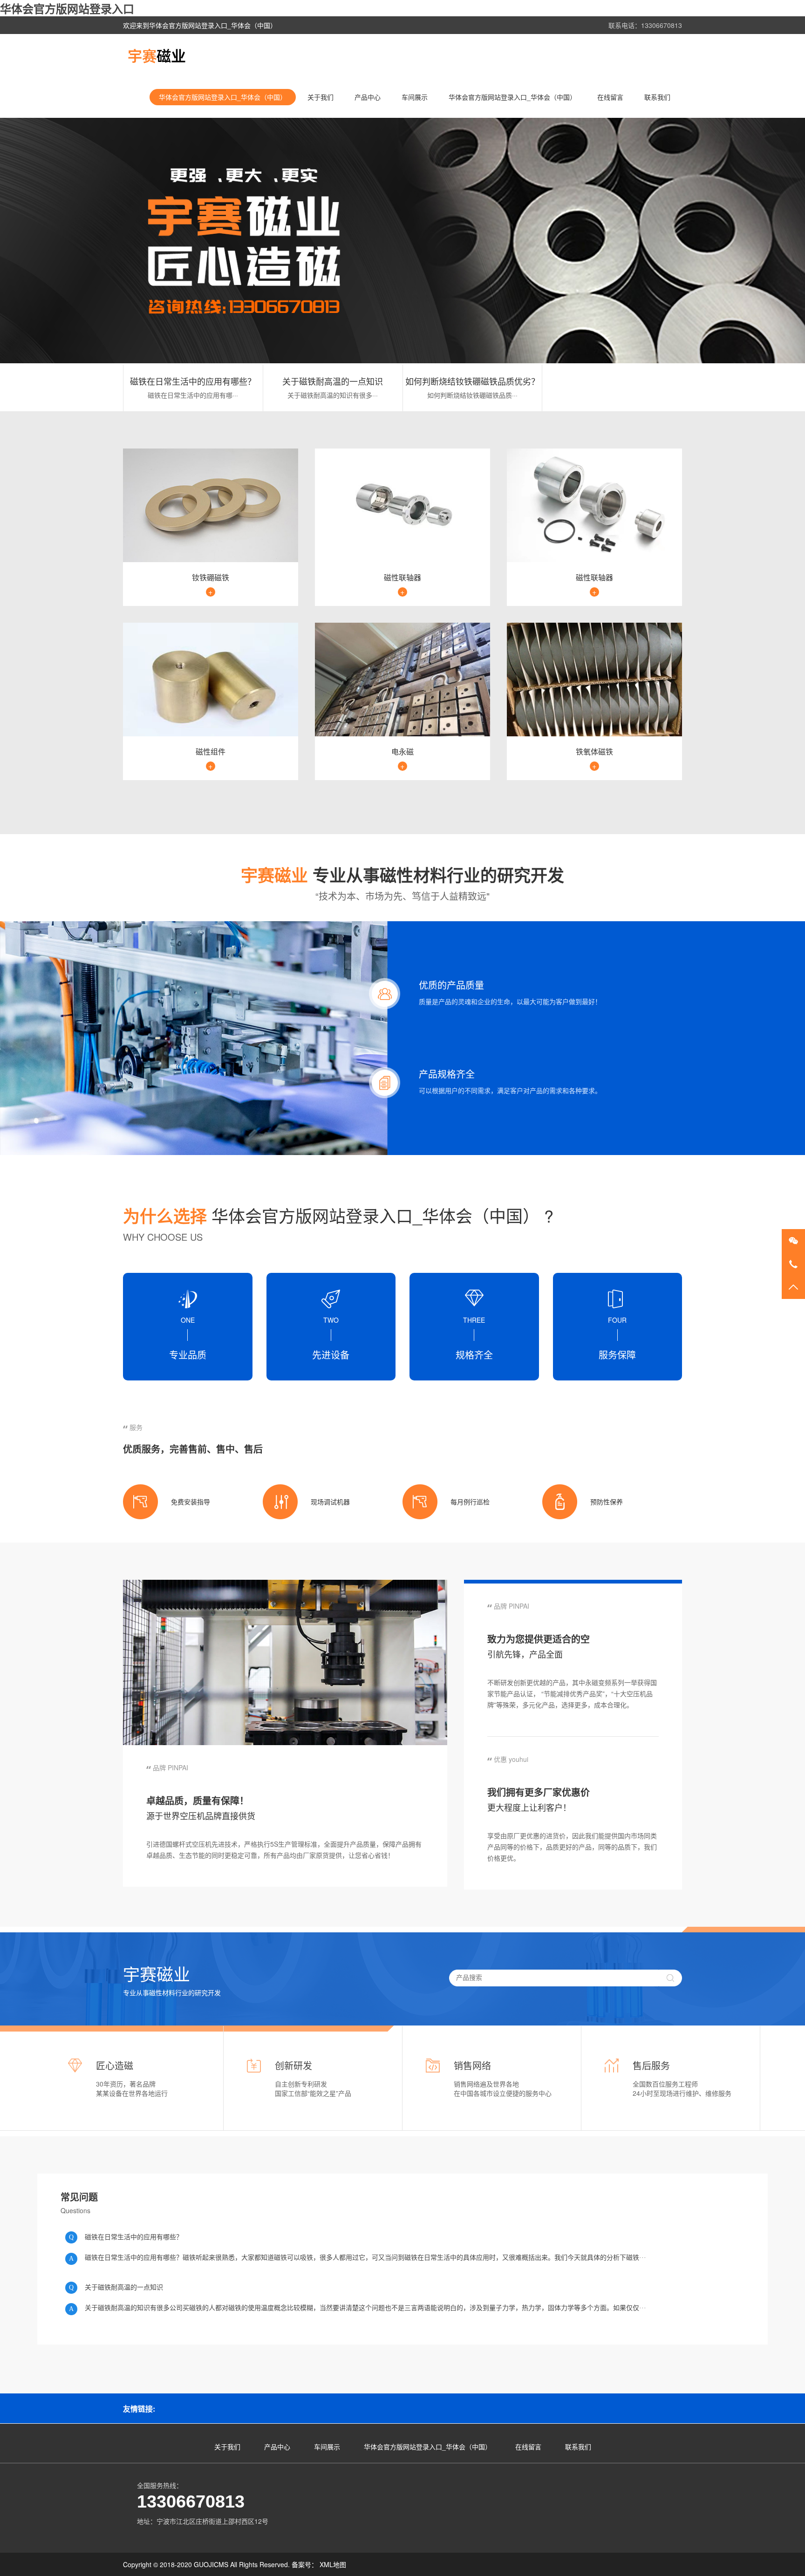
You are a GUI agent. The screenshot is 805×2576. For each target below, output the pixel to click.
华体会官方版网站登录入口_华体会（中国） (223, 97)
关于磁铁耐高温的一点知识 (333, 381)
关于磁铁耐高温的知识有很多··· (333, 395)
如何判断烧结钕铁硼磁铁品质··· (472, 395)
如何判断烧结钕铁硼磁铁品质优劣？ (472, 381)
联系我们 (657, 97)
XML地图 (333, 2564)
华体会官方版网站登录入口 (67, 8)
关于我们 (321, 97)
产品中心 (368, 97)
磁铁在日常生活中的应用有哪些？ (193, 381)
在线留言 (610, 97)
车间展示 (415, 97)
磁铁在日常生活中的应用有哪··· (193, 395)
